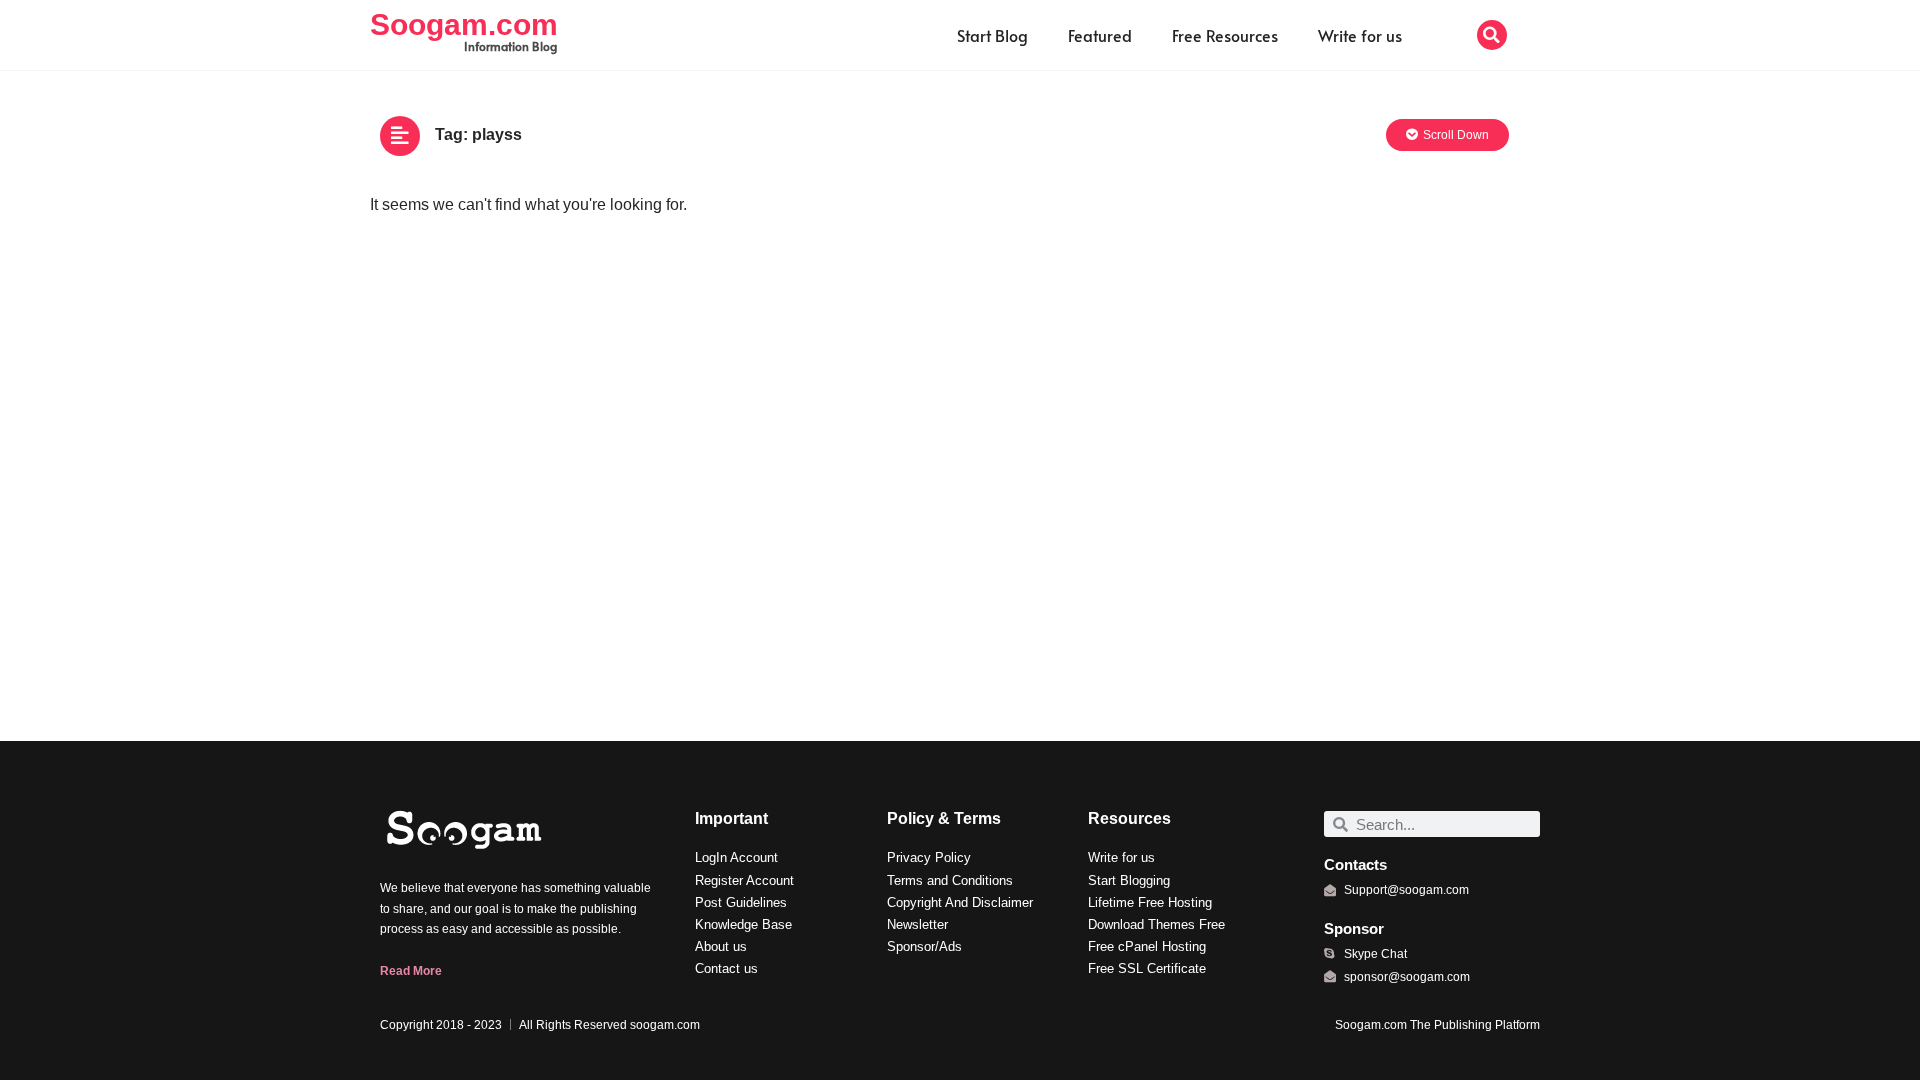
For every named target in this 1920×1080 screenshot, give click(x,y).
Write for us (1360, 35)
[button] (1492, 35)
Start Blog (992, 35)
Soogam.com (464, 24)
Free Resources (1225, 35)
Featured (1100, 35)
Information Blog (510, 46)
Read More (411, 971)
